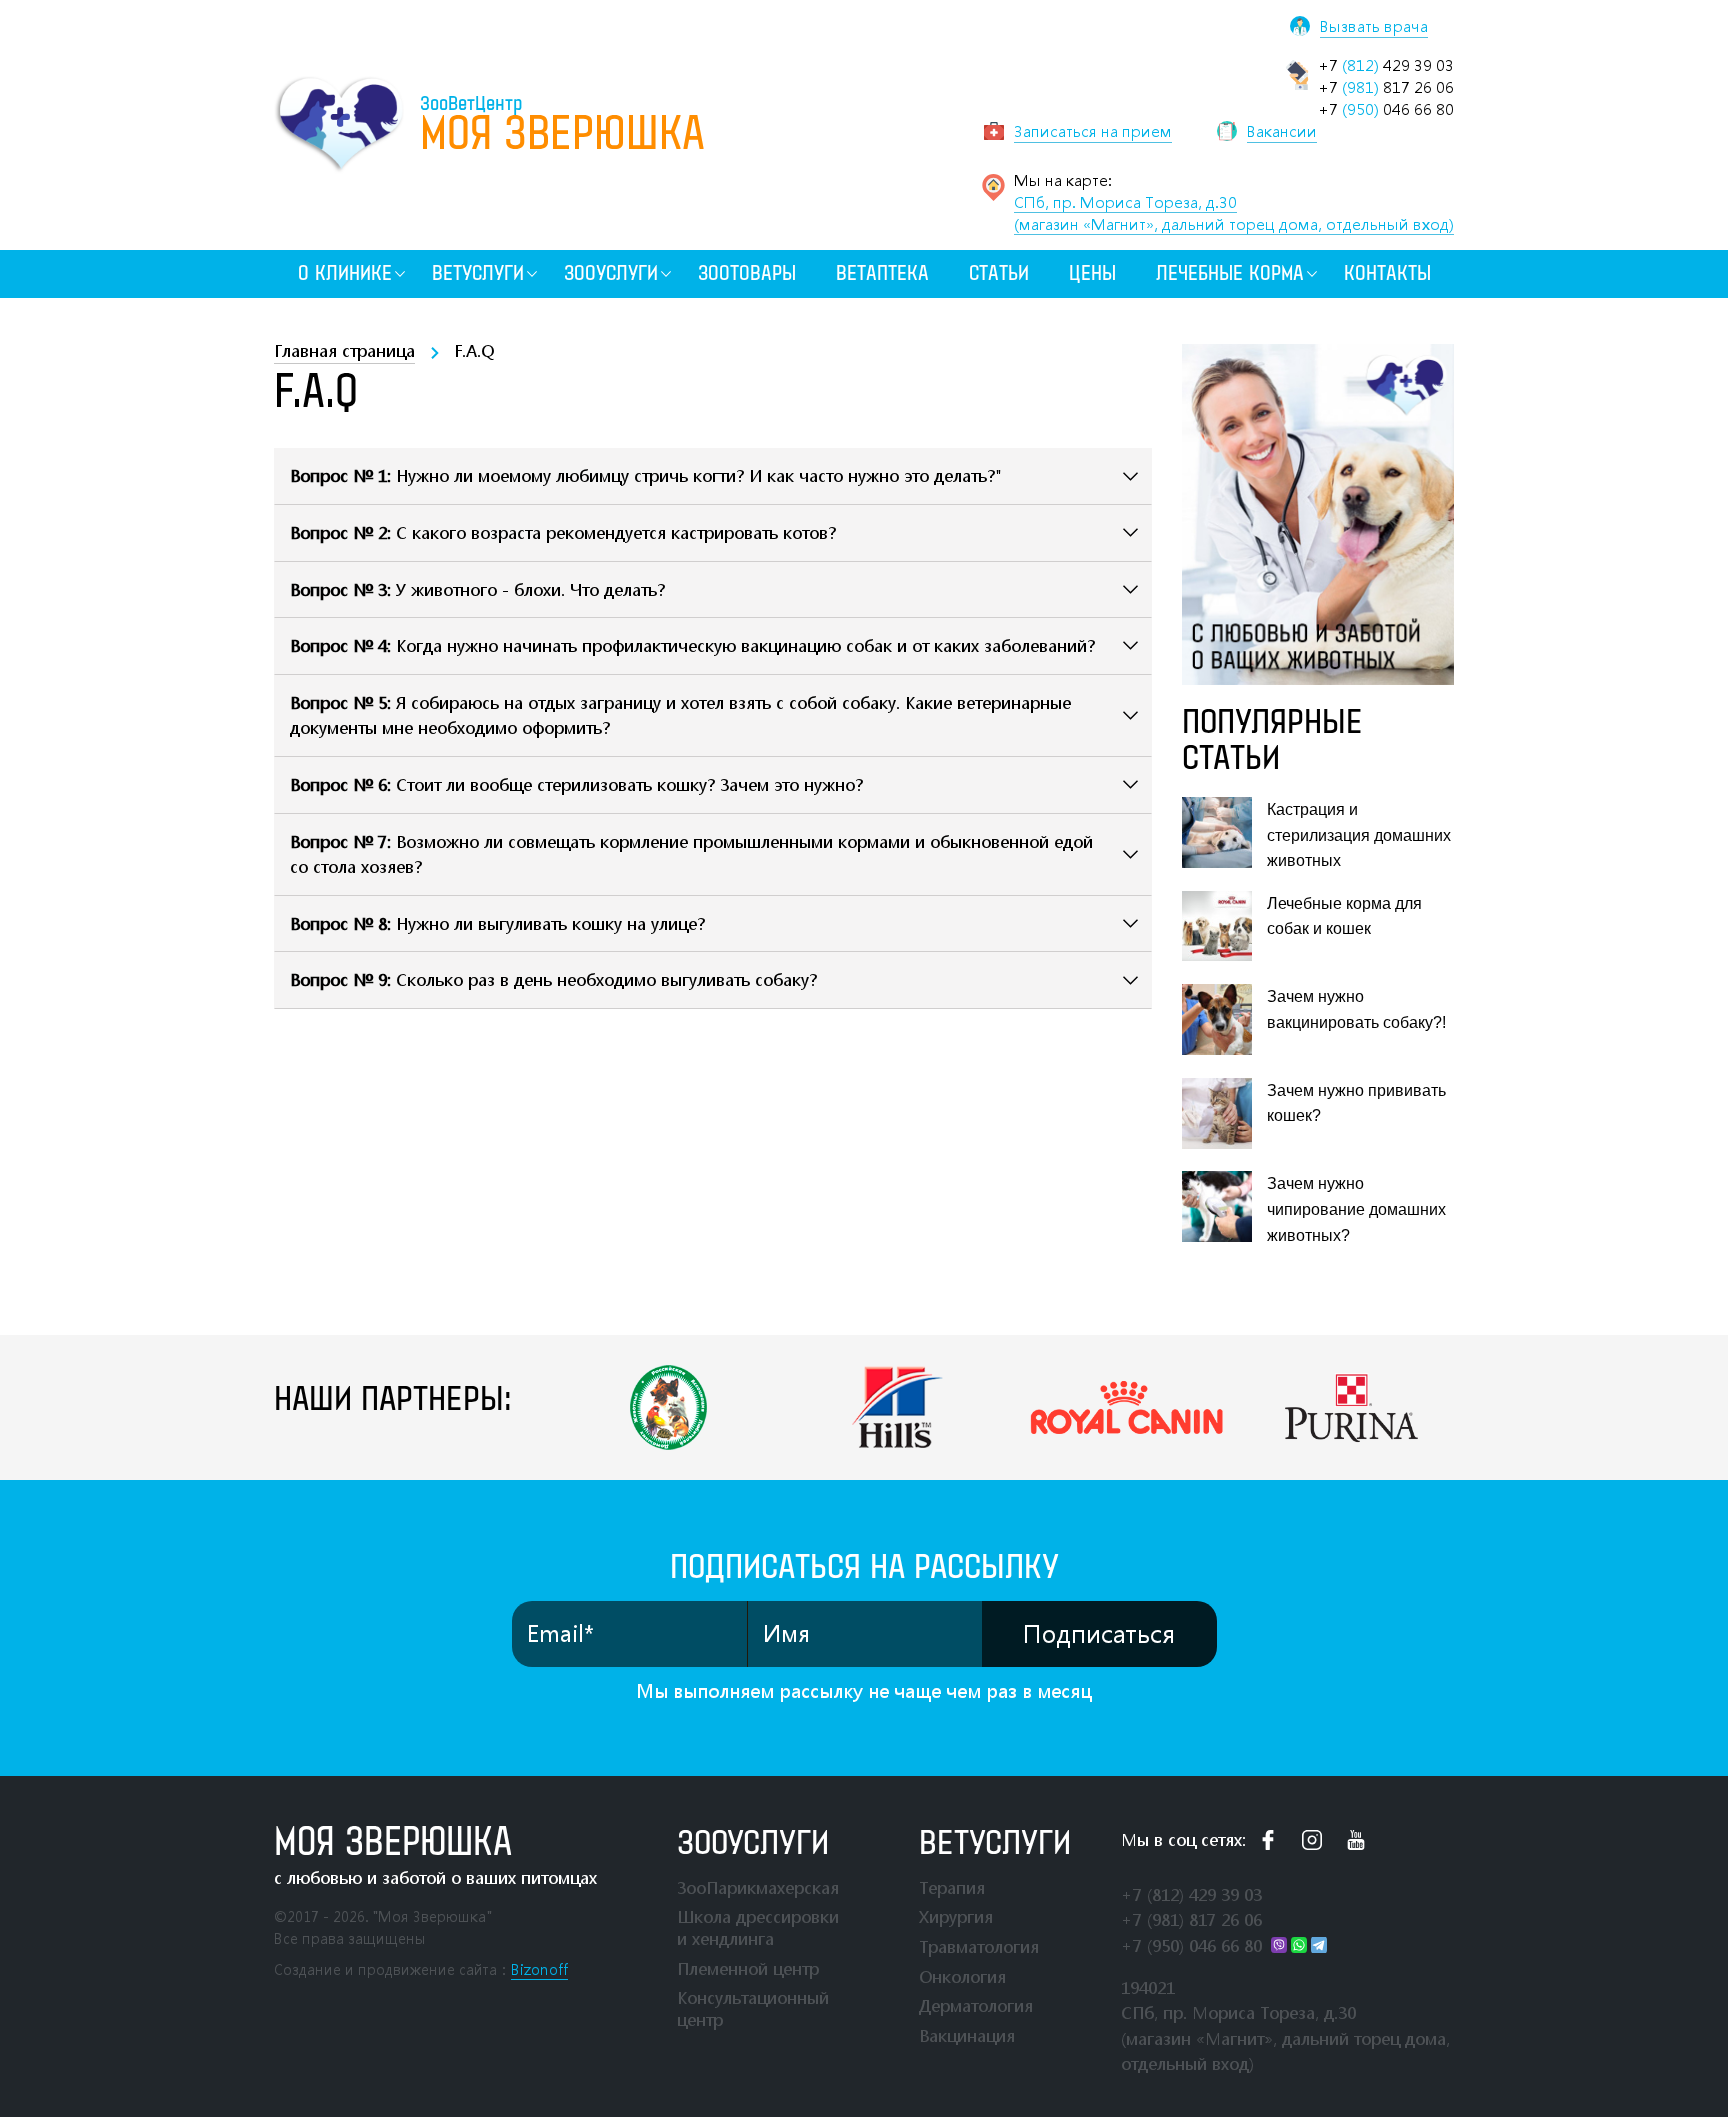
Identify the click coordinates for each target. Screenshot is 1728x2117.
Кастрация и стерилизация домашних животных (1359, 835)
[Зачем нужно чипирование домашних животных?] (1217, 1206)
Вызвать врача (1374, 26)
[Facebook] (1268, 1840)
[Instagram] (1312, 1840)
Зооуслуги (611, 273)
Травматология (979, 1946)
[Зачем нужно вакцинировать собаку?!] (1217, 1019)
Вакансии (1282, 131)
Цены (1092, 273)
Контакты (1387, 273)
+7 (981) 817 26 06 (1191, 1919)
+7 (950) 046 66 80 (1191, 1945)
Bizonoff (539, 1969)
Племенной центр (748, 1968)
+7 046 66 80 (1386, 109)
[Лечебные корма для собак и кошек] (1217, 926)
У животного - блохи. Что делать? (477, 589)
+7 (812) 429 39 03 (1191, 1894)
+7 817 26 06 (1386, 87)
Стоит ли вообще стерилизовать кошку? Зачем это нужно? (576, 784)
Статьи (999, 273)
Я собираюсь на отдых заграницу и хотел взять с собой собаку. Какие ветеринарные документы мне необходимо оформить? (680, 715)
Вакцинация (967, 2035)
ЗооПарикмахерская (758, 1887)
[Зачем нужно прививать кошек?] (1217, 1113)
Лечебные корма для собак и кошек (1344, 916)
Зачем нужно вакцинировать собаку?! (1356, 1009)
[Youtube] (1356, 1840)
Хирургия (956, 1916)
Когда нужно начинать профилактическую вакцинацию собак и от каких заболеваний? (692, 645)
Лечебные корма (1230, 273)
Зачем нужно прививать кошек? (1356, 1103)
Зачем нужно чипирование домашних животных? (1356, 1209)
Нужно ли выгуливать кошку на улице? (497, 923)
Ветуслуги (478, 273)
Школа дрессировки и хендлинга (758, 1927)
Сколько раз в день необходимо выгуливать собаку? (553, 979)
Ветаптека (882, 273)
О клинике (345, 273)
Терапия (952, 1887)
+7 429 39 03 (1386, 65)
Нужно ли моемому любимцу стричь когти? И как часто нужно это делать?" (646, 475)
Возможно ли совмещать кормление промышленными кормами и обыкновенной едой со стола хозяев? (691, 854)
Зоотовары (747, 273)
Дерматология (976, 2005)
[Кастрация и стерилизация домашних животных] (1217, 832)
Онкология (962, 1976)
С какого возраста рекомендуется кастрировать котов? (563, 532)
